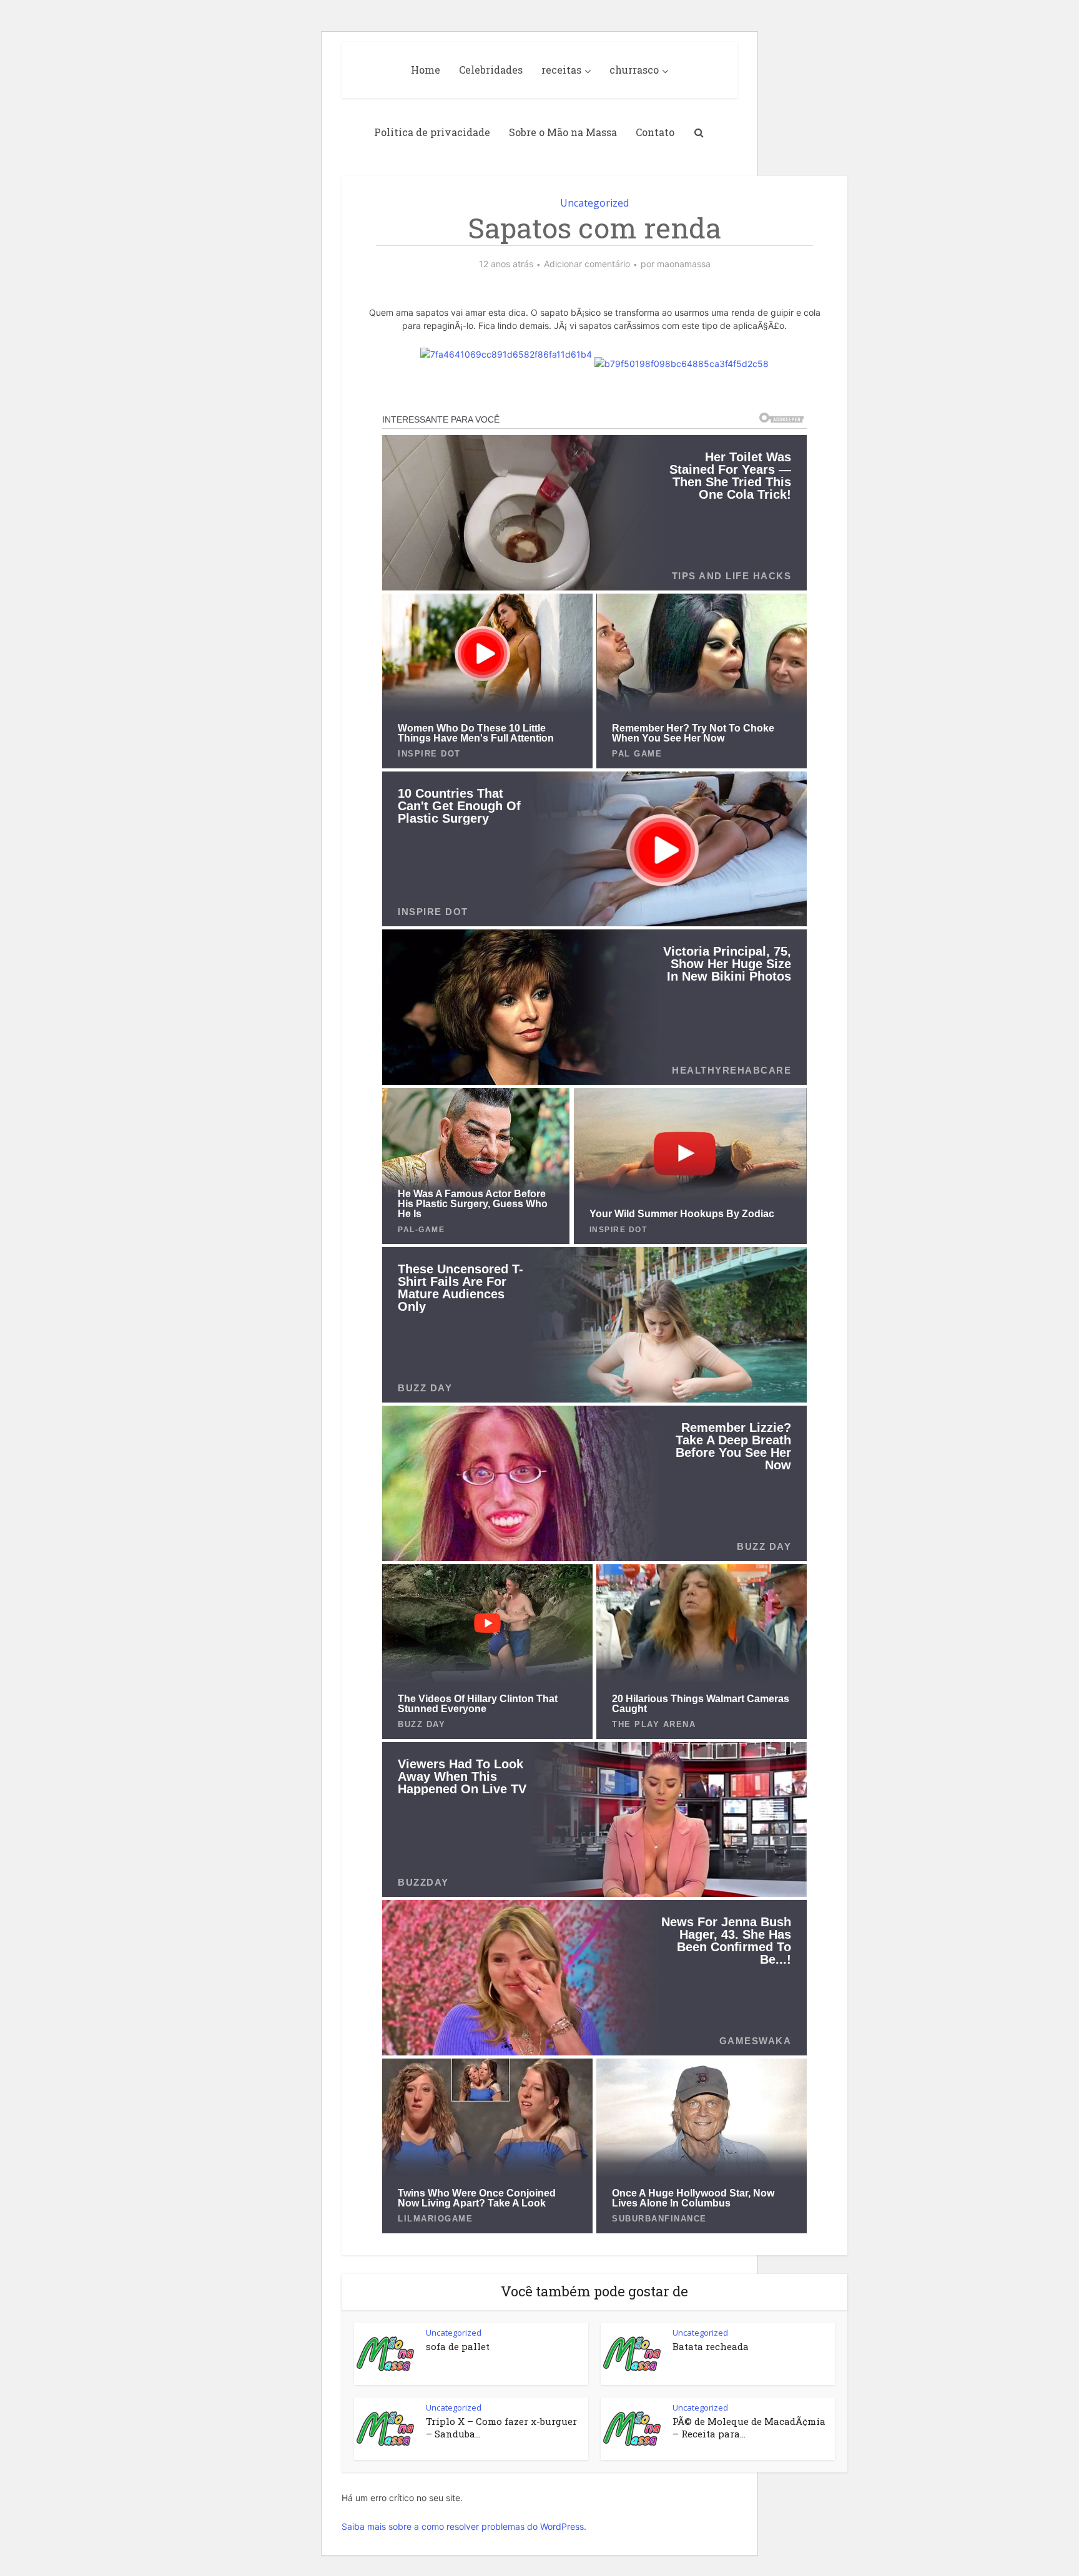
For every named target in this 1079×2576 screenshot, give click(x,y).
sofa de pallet (458, 2346)
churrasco (634, 70)
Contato (655, 132)
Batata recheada (711, 2346)
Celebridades (491, 70)
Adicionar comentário (587, 264)
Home (426, 70)
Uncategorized (594, 203)
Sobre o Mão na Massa (563, 132)
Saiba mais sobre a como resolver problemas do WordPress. (464, 2526)
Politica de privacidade (432, 132)
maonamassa (684, 264)
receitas (561, 70)
